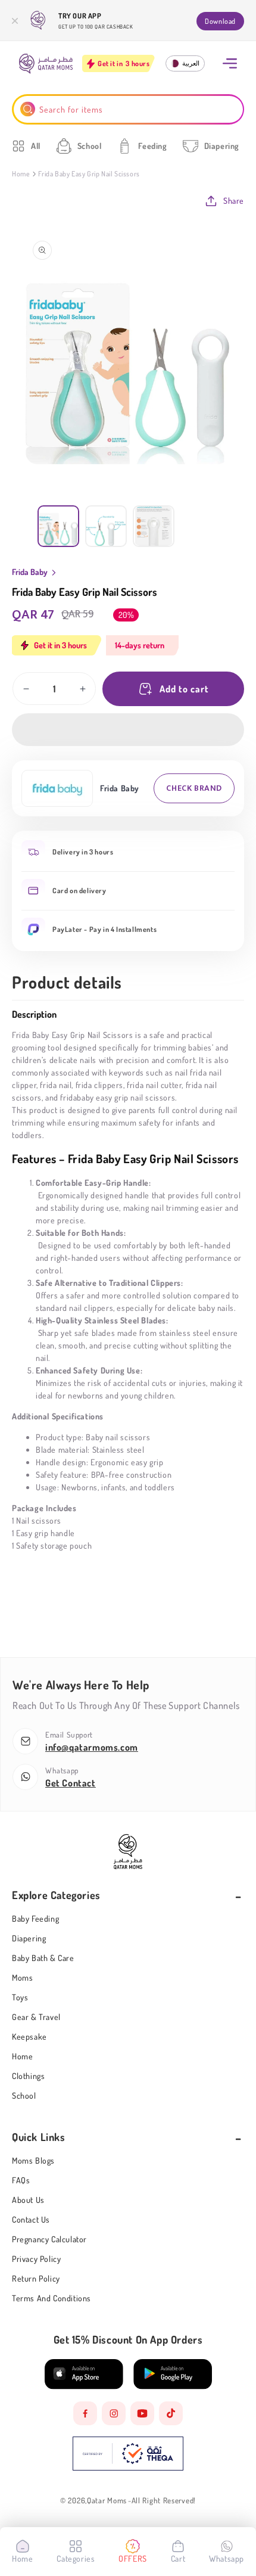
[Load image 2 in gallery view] (106, 526)
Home (21, 174)
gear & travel (36, 2017)
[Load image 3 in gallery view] (154, 526)
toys (20, 1997)
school (24, 2095)
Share (234, 201)
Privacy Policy (36, 2259)
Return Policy (36, 2278)
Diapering (29, 1938)
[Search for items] (28, 109)
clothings (28, 2076)
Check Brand (194, 788)
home (22, 2056)
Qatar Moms (107, 2501)
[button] (128, 730)
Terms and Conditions (51, 2298)
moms (22, 1977)
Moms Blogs (33, 2160)
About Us (28, 2200)
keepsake (29, 2036)
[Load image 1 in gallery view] (58, 526)
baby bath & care (43, 1958)
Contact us (31, 2219)
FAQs (21, 2180)
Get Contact (71, 1783)
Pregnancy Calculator (49, 2239)
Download (220, 21)
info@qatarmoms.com (92, 1747)
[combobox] (128, 109)
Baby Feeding (35, 1918)
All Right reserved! (164, 2501)
